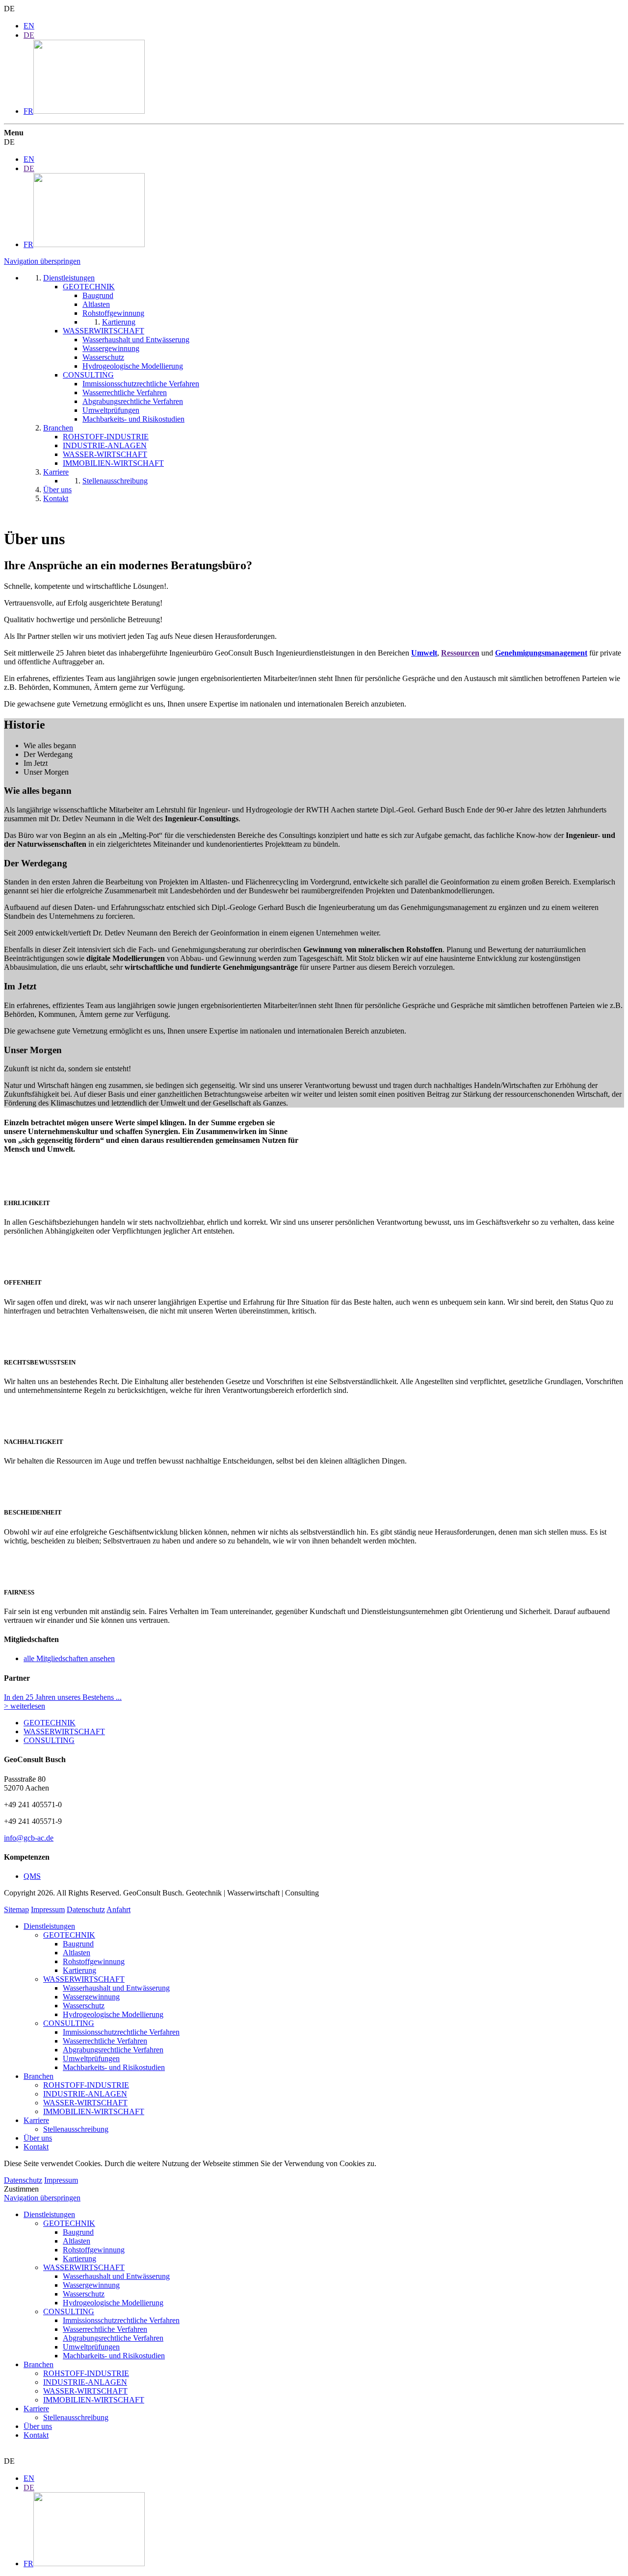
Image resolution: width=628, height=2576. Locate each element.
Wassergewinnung (91, 1997)
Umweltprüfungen (91, 2058)
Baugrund (78, 1944)
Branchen (39, 2076)
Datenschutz (86, 1909)
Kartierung (79, 1970)
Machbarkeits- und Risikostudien (114, 2067)
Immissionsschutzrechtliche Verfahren (121, 2032)
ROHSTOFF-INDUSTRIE (86, 2085)
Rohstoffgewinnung (94, 1961)
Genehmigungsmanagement (541, 653)
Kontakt (36, 2147)
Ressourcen (460, 653)
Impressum (48, 1909)
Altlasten (77, 1953)
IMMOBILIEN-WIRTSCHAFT (94, 2111)
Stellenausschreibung (76, 2129)
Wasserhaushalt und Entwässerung (116, 1988)
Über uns (38, 2138)
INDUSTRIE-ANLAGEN (85, 2094)
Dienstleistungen (49, 1926)
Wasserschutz (84, 2006)
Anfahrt (118, 1909)
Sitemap (16, 1909)
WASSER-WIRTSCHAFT (85, 2103)
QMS (32, 1876)
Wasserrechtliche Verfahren (105, 2041)
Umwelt (424, 653)
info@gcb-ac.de (29, 1838)
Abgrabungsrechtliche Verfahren (113, 2050)
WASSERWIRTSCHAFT (64, 1731)
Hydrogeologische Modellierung (113, 2014)
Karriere (36, 2120)
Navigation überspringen (42, 261)
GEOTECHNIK (50, 1723)
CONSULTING (49, 1740)
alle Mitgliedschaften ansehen (69, 1658)
